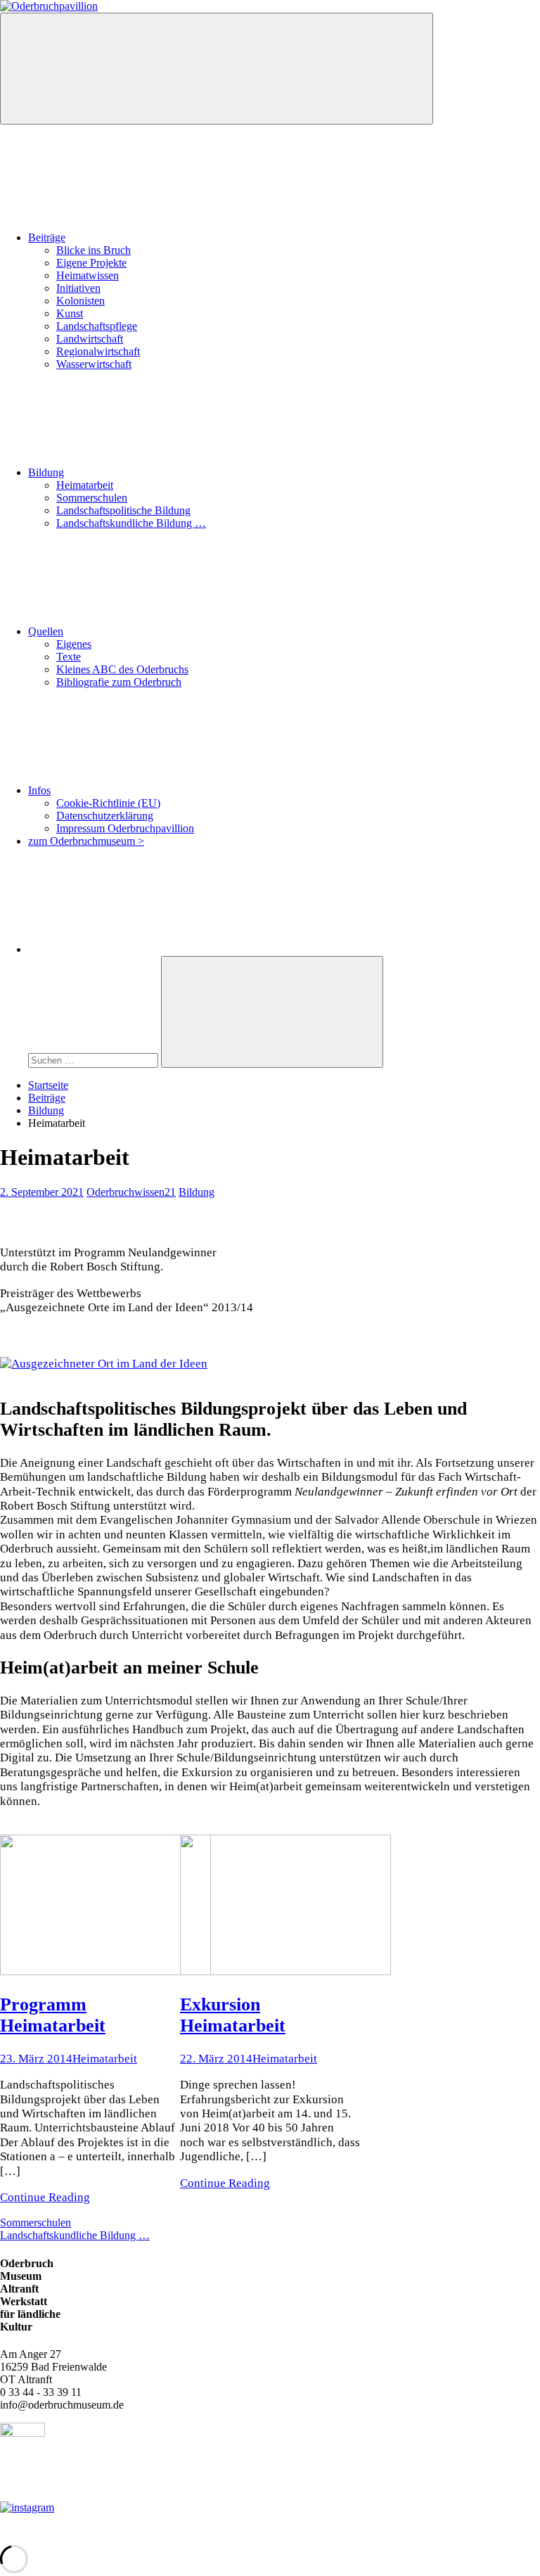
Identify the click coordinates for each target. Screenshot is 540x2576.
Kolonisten (81, 301)
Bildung (46, 472)
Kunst (70, 313)
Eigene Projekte (91, 263)
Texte (69, 657)
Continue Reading (45, 2197)
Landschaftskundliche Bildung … (131, 523)
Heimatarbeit (85, 485)
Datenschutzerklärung (105, 816)
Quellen (46, 631)
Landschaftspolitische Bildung (123, 510)
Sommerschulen (92, 498)
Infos (39, 790)
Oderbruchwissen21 (131, 1192)
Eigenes (74, 644)
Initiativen (78, 288)
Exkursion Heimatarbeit (233, 2015)
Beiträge (47, 237)
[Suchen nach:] (95, 1060)
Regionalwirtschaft (98, 351)
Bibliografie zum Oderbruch (119, 682)
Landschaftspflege (97, 326)
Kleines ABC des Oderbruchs (122, 669)
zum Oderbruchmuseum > (86, 841)
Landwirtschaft (90, 339)
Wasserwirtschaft (94, 364)
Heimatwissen (88, 275)
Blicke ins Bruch (94, 250)
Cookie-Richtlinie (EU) (108, 803)
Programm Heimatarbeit (53, 2015)
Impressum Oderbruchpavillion (125, 828)
